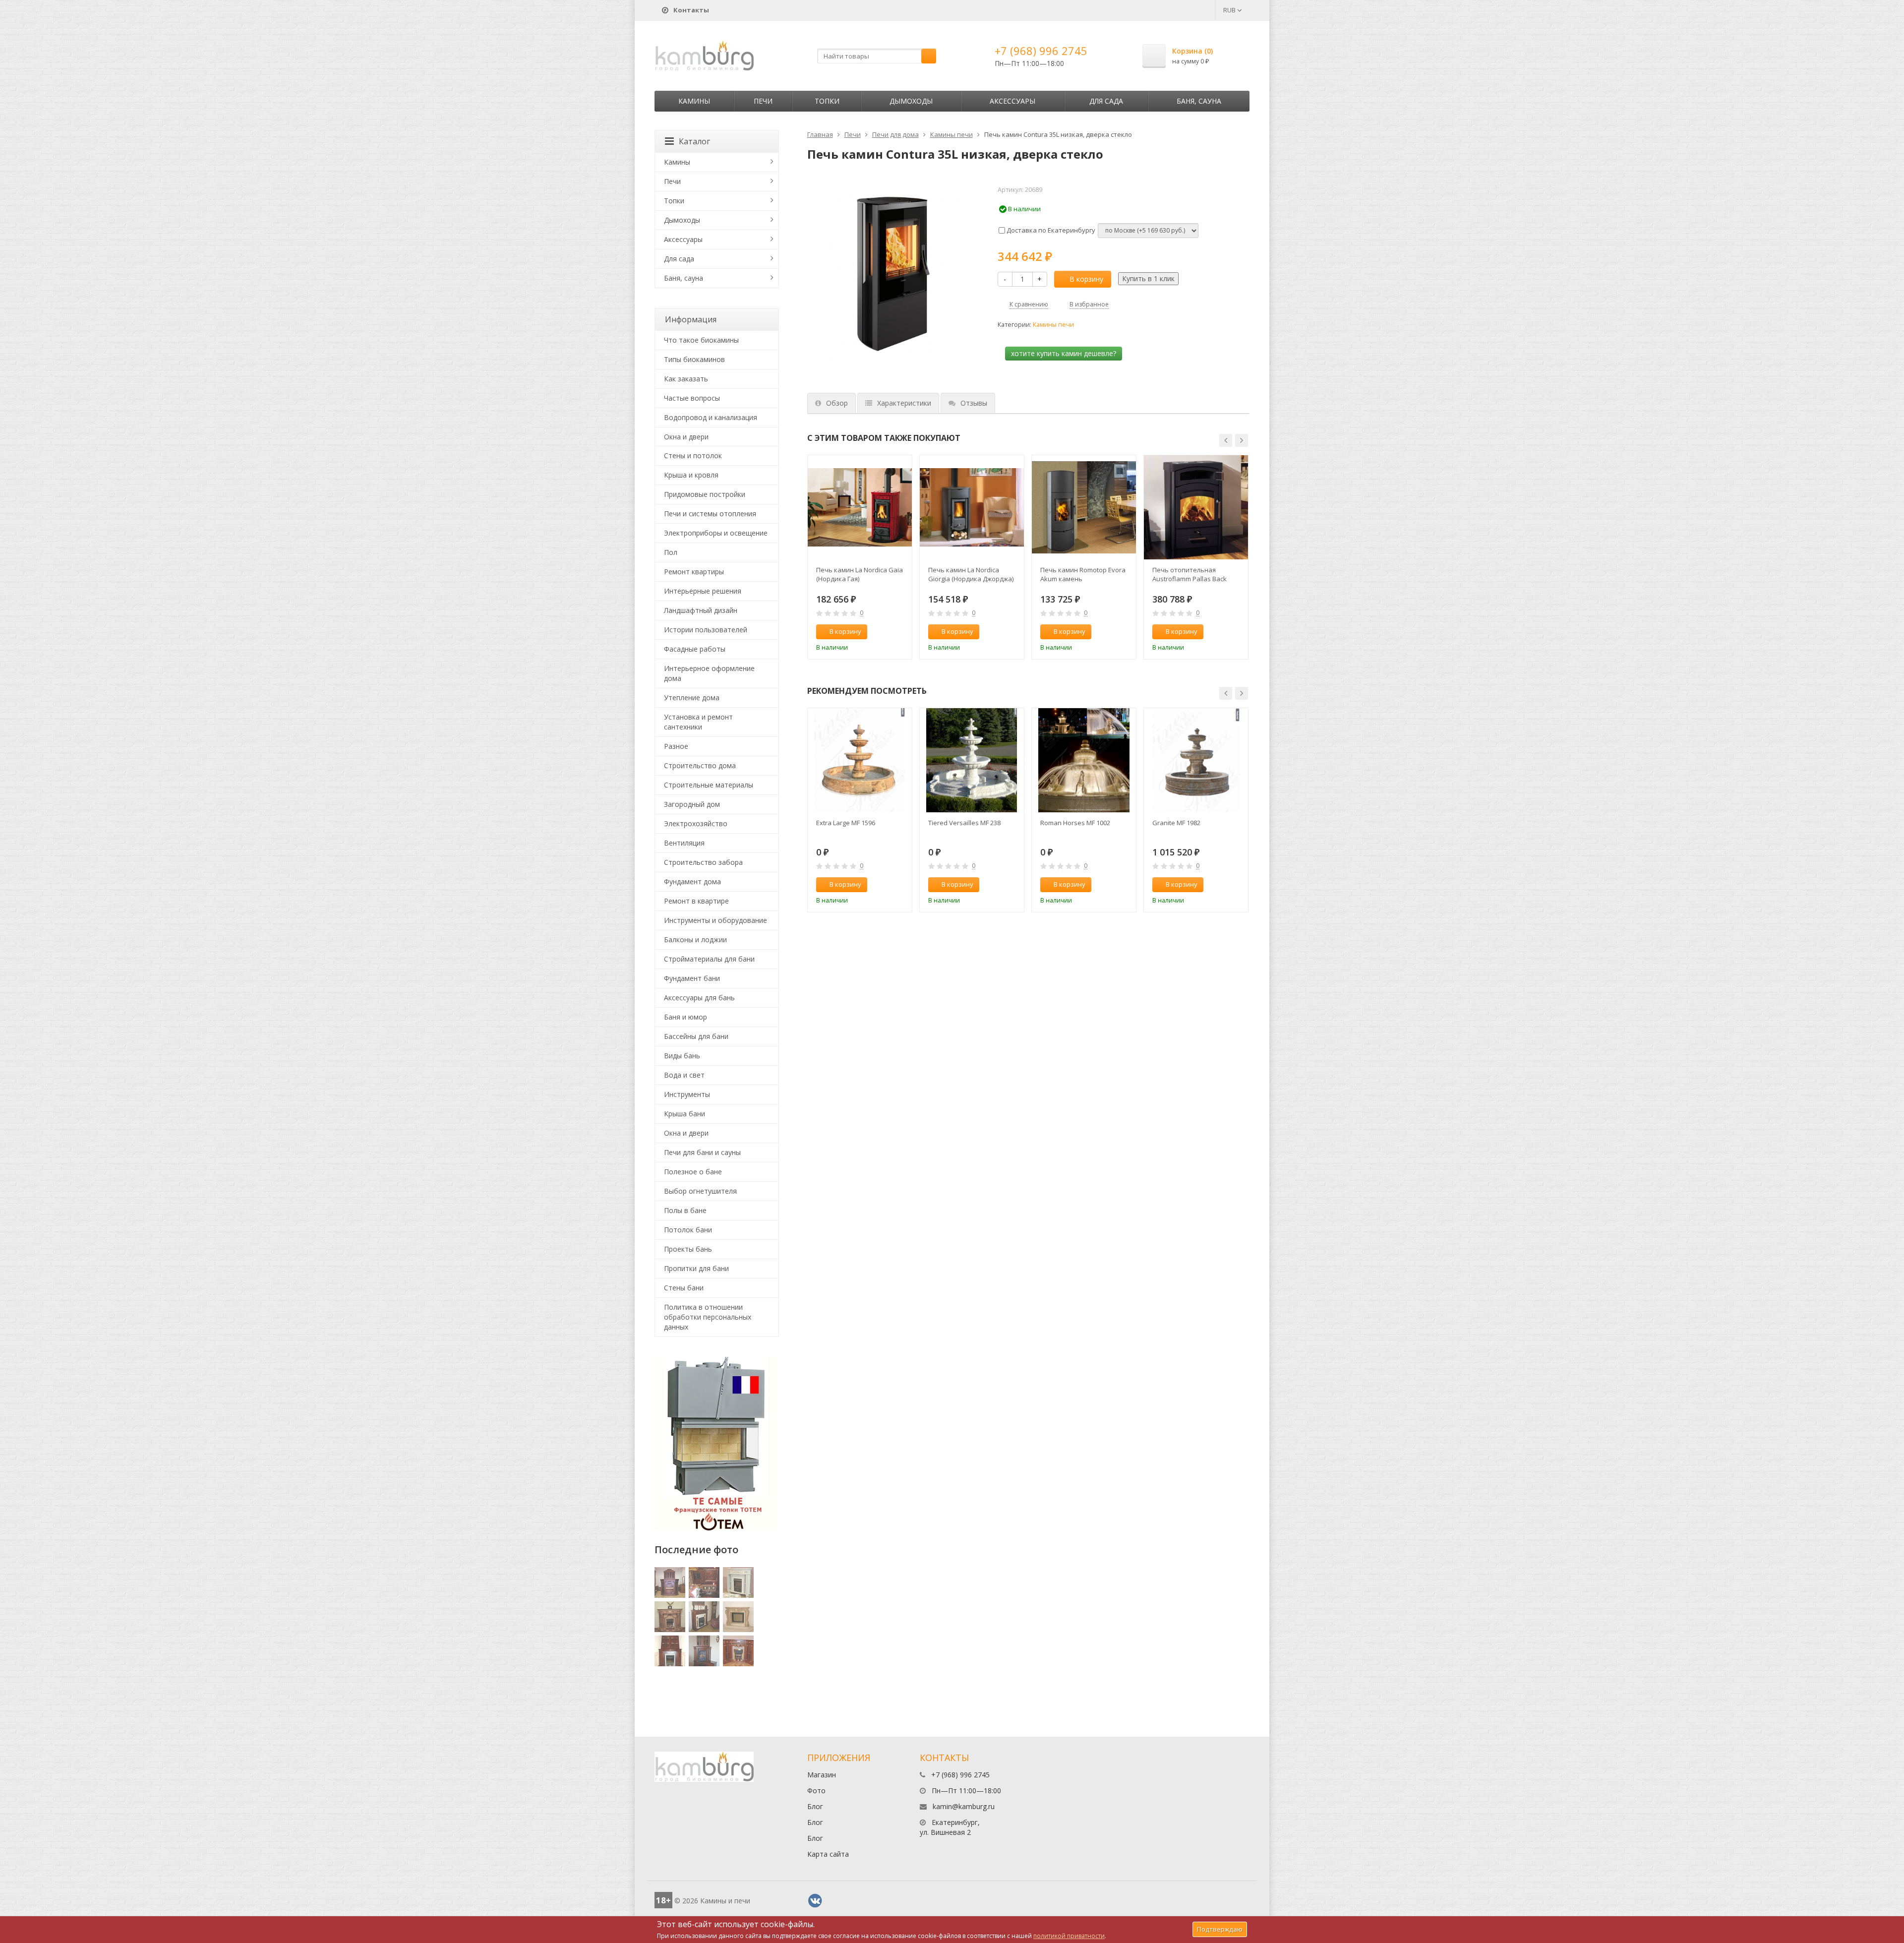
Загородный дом (692, 804)
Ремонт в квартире (696, 901)
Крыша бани (684, 1114)
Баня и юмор (685, 1017)
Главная (820, 134)
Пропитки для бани (696, 1268)
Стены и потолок (693, 455)
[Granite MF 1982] (1196, 760)
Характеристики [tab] (904, 403)
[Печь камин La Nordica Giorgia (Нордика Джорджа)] (972, 507)
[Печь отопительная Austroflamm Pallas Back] (1196, 507)
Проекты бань (688, 1249)
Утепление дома (692, 698)
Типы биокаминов (694, 359)
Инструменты (687, 1094)
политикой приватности (1069, 1936)
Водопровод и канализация (711, 417)
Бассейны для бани (696, 1036)
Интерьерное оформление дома (709, 673)
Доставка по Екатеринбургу (1050, 230)
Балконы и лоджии (695, 940)
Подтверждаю (1220, 1929)
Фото (816, 1791)
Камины (694, 101)
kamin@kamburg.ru (964, 1806)
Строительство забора (703, 862)
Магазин (822, 1775)
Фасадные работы (695, 649)
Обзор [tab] (837, 403)
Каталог (694, 141)
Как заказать (686, 379)
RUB (1230, 10)
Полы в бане (685, 1210)
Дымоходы (911, 101)
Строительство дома (700, 765)
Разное (676, 746)
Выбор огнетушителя (700, 1191)
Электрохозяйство (696, 823)
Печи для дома (895, 134)
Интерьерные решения (703, 591)
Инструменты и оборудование (715, 920)
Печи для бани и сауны (702, 1152)
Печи (763, 101)
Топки (827, 101)
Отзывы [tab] (974, 403)
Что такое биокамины (701, 340)
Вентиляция (684, 843)
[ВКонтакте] (815, 1901)
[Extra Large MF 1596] (860, 760)
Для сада (1106, 101)
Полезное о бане (693, 1172)
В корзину (1086, 279)
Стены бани (684, 1288)
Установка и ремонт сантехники (698, 722)
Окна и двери (686, 437)
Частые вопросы (692, 398)
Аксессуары (1012, 101)
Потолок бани (688, 1230)
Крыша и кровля (691, 475)
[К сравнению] (884, 632)
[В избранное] (900, 632)
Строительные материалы (709, 785)
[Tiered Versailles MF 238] (972, 760)
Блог (815, 1806)
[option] (860, 557)
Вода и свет (684, 1075)
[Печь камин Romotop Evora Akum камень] (1084, 507)
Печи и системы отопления (710, 514)
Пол (671, 552)
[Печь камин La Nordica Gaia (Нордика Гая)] (860, 507)
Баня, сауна (1199, 101)
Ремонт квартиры (694, 572)
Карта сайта (828, 1854)
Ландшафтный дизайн (701, 610)
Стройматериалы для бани (709, 959)
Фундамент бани (692, 978)
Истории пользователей (706, 630)
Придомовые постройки (705, 494)
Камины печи (952, 134)
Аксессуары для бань (699, 998)
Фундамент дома (692, 881)
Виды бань (682, 1056)
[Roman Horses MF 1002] (1084, 760)
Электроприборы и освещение (716, 533)
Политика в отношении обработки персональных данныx (708, 1317)
